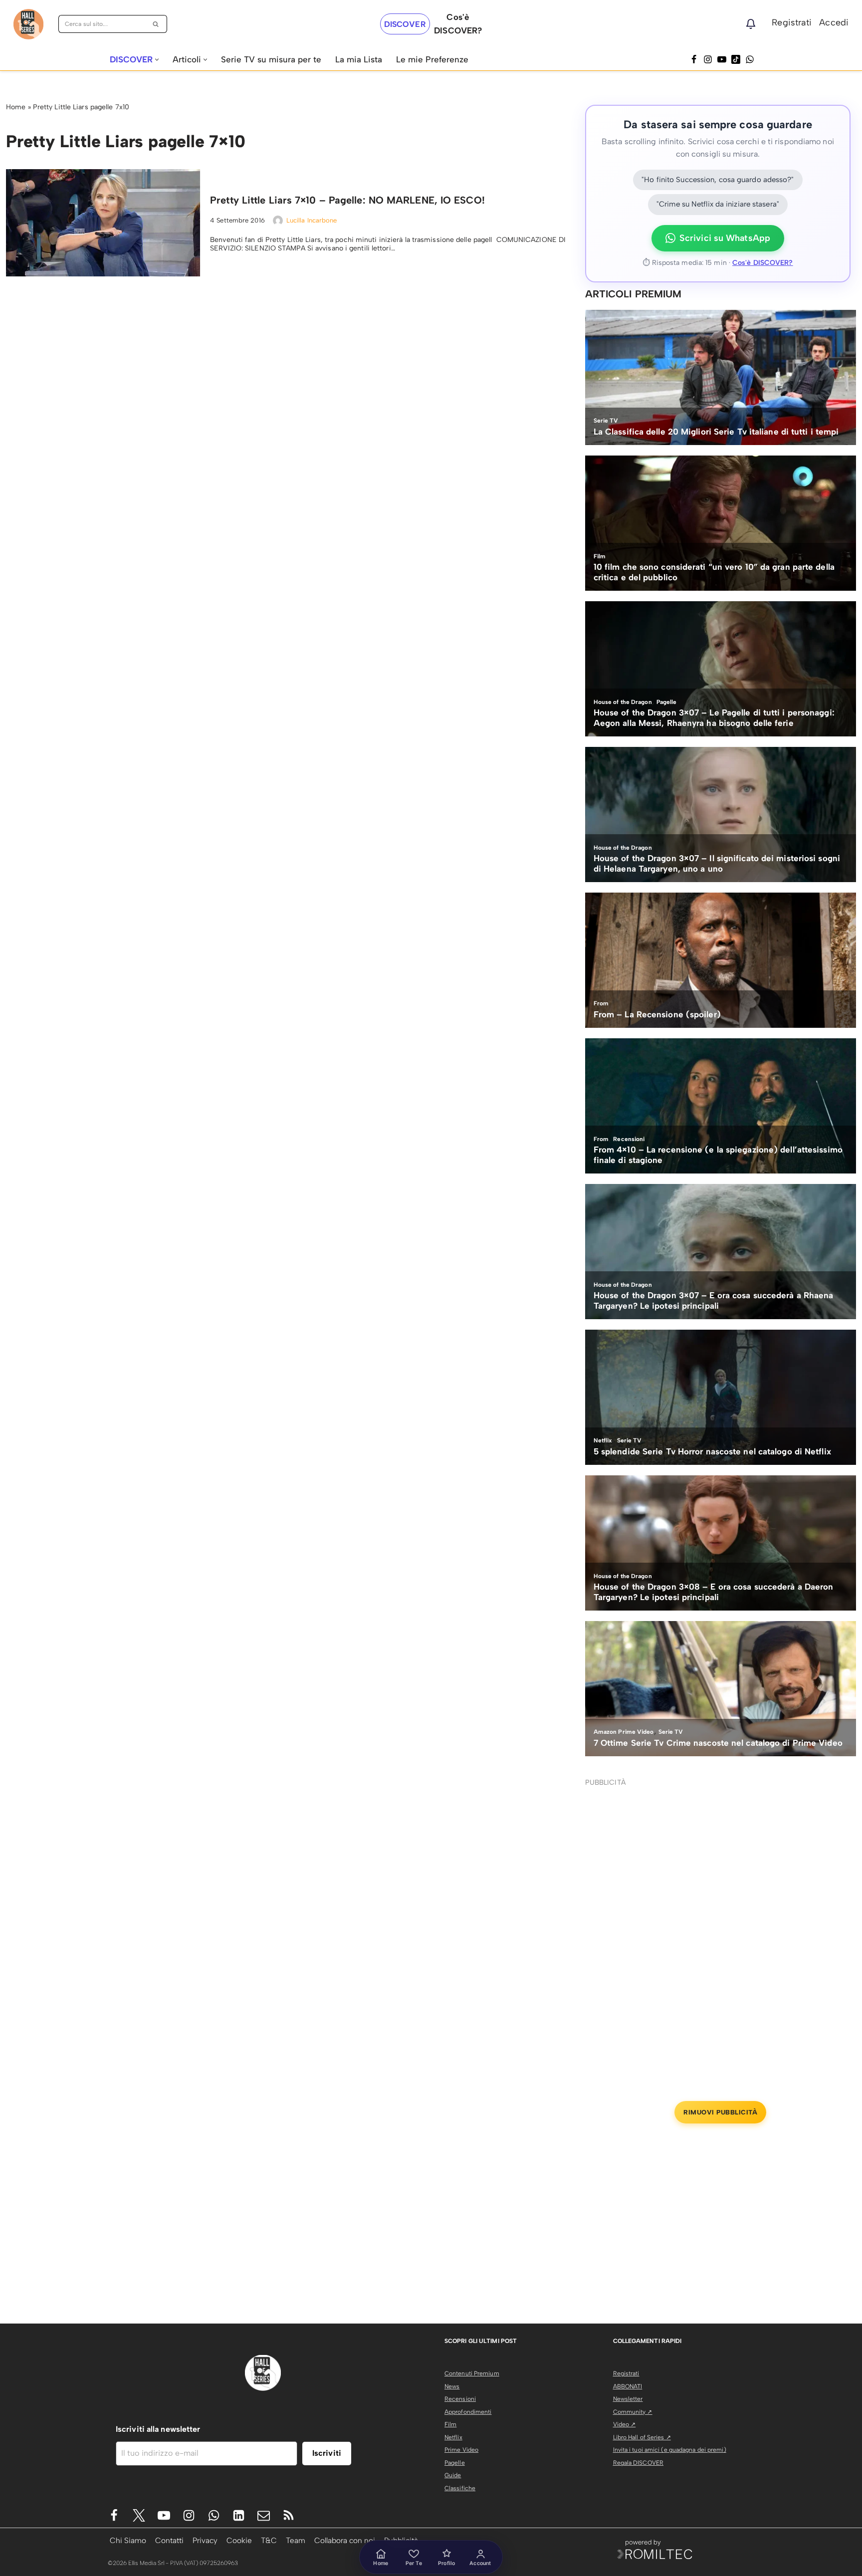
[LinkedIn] (239, 2515)
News (452, 2386)
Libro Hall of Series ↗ (642, 2437)
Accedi (834, 22)
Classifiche (460, 2488)
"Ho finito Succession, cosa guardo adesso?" (718, 180)
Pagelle (455, 2463)
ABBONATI (628, 2386)
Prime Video (461, 2450)
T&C (269, 2540)
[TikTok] (736, 59)
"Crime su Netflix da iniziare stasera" (718, 204)
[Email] (264, 2515)
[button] (157, 60)
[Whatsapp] (750, 59)
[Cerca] (156, 24)
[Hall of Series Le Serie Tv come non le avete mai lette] (28, 24)
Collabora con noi (345, 2540)
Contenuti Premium (472, 2373)
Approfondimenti (468, 2412)
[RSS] (289, 2515)
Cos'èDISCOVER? (458, 24)
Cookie (239, 2540)
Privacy (205, 2540)
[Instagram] (708, 59)
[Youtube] (164, 2515)
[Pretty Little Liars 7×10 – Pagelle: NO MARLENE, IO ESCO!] (103, 223)
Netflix (453, 2437)
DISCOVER (405, 24)
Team (296, 2540)
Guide (453, 2475)
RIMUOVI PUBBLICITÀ (720, 2112)
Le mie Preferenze (432, 59)
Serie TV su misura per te (271, 59)
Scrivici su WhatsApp (725, 238)
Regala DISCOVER (639, 2463)
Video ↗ (625, 2424)
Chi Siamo (128, 2540)
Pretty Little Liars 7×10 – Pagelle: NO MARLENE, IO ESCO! (347, 200)
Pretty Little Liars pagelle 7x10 (81, 107)
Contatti (169, 2540)
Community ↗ (633, 2412)
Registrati (792, 22)
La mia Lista (359, 59)
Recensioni (460, 2399)
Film (450, 2424)
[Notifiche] (751, 24)
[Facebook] (694, 59)
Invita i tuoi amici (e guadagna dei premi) (670, 2450)
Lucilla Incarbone (312, 220)
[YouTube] (722, 59)
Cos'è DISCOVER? (763, 263)
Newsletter (628, 2399)
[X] (139, 2515)
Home (16, 107)
